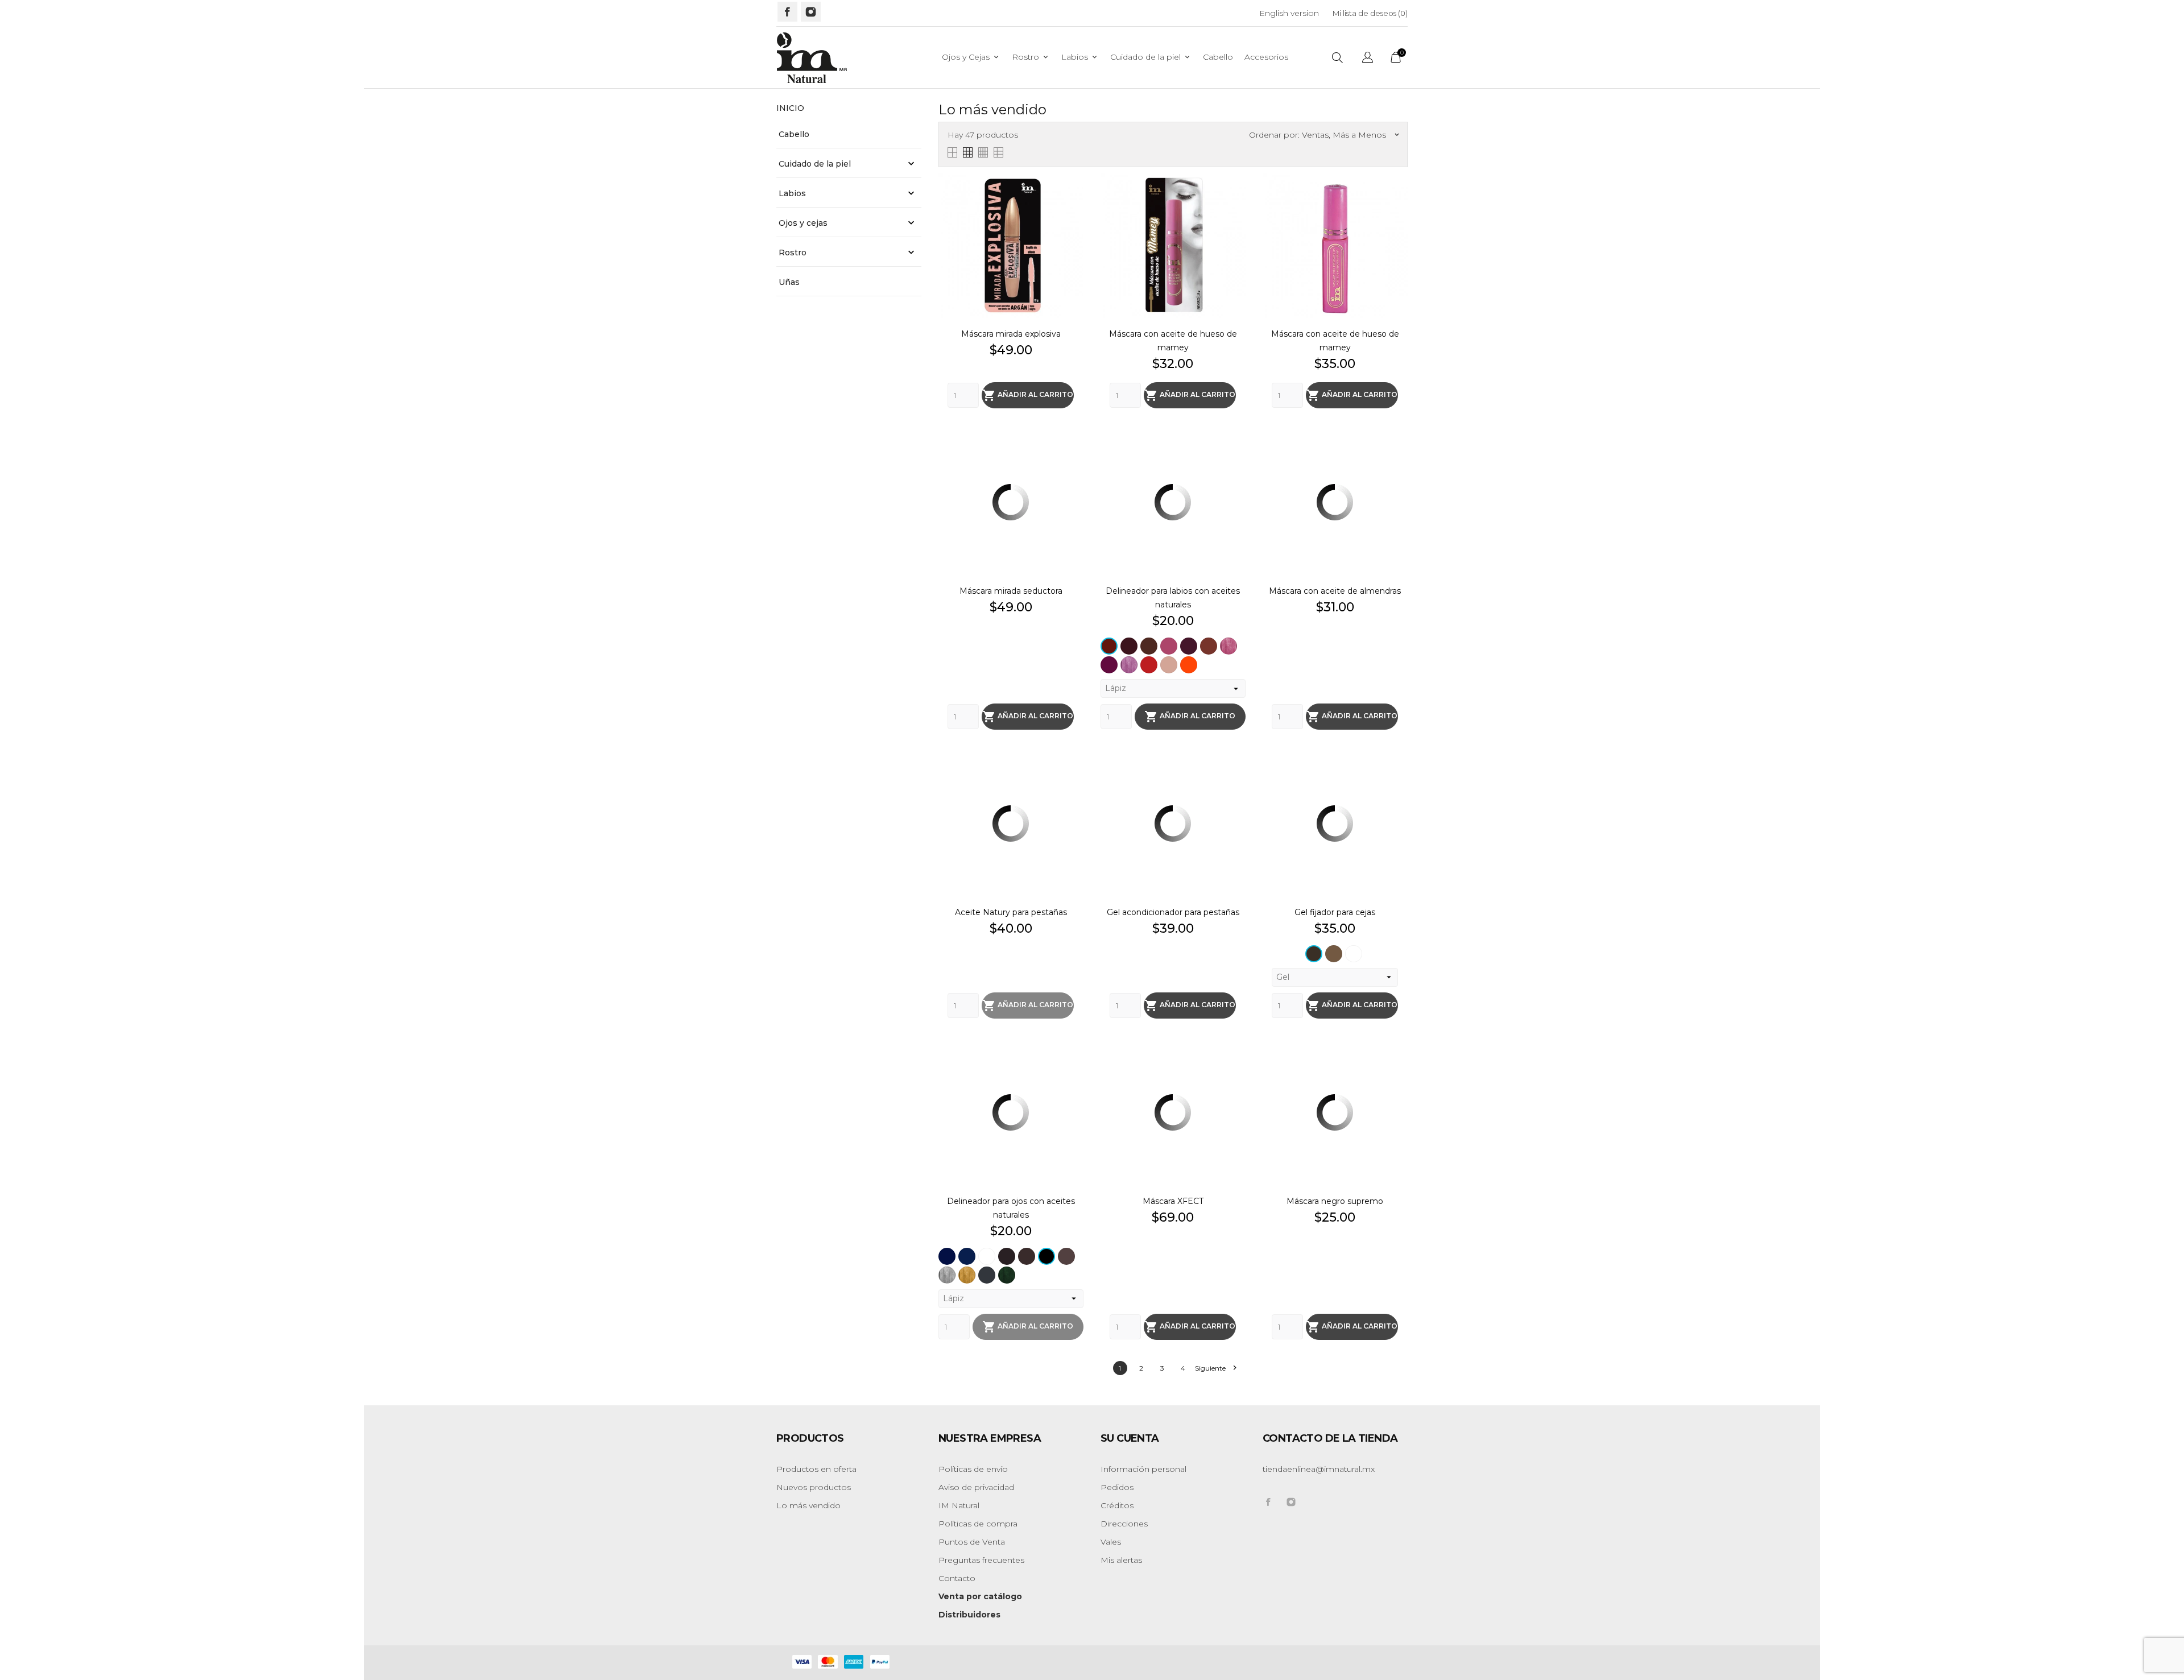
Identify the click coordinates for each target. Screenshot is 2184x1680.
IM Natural (959, 1505)
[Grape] (1109, 665)
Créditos (1117, 1505)
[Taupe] (1066, 1256)
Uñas (789, 282)
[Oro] (967, 1275)
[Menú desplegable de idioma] (1368, 59)
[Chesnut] (1027, 1256)
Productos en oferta (816, 1469)
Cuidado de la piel (1151, 57)
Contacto (957, 1578)
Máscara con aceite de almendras (1335, 591)
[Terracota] (1209, 646)
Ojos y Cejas (971, 57)
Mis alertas (1121, 1560)
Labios (1080, 57)
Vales (1111, 1542)
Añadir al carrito (1028, 395)
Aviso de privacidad (976, 1487)
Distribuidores (969, 1615)
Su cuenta (1130, 1438)
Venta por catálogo (980, 1596)
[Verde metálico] (1007, 1275)
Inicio (790, 108)
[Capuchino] (1334, 954)
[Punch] (1149, 665)
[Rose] (1169, 665)
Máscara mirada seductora (1011, 591)
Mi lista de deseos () (1370, 13)
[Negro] (1046, 1256)
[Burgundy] (1109, 646)
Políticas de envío (973, 1469)
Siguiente (1215, 1368)
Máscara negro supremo (1335, 1201)
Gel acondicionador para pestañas (1173, 912)
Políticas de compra (978, 1524)
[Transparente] (1354, 954)
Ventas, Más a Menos (1350, 135)
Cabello (1218, 57)
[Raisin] (1189, 646)
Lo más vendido (808, 1505)
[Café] (1314, 954)
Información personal (1143, 1469)
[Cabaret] (1129, 646)
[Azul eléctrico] (947, 1256)
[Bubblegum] (1228, 646)
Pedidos (1117, 1487)
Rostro (1031, 57)
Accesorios (1266, 57)
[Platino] (987, 1275)
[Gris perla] (947, 1275)
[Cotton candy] (1169, 646)
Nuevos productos (814, 1487)
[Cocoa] (1149, 646)
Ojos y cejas (803, 223)
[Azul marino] (967, 1256)
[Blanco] (987, 1256)
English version (1289, 13)
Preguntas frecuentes (981, 1560)
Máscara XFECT (1173, 1201)
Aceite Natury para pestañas (1011, 912)
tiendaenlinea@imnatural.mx (1319, 1469)
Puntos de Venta (972, 1542)
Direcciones (1124, 1524)
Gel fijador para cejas (1335, 912)
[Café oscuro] (1007, 1256)
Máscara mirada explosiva (1011, 334)
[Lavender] (1129, 665)
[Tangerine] (1189, 665)
